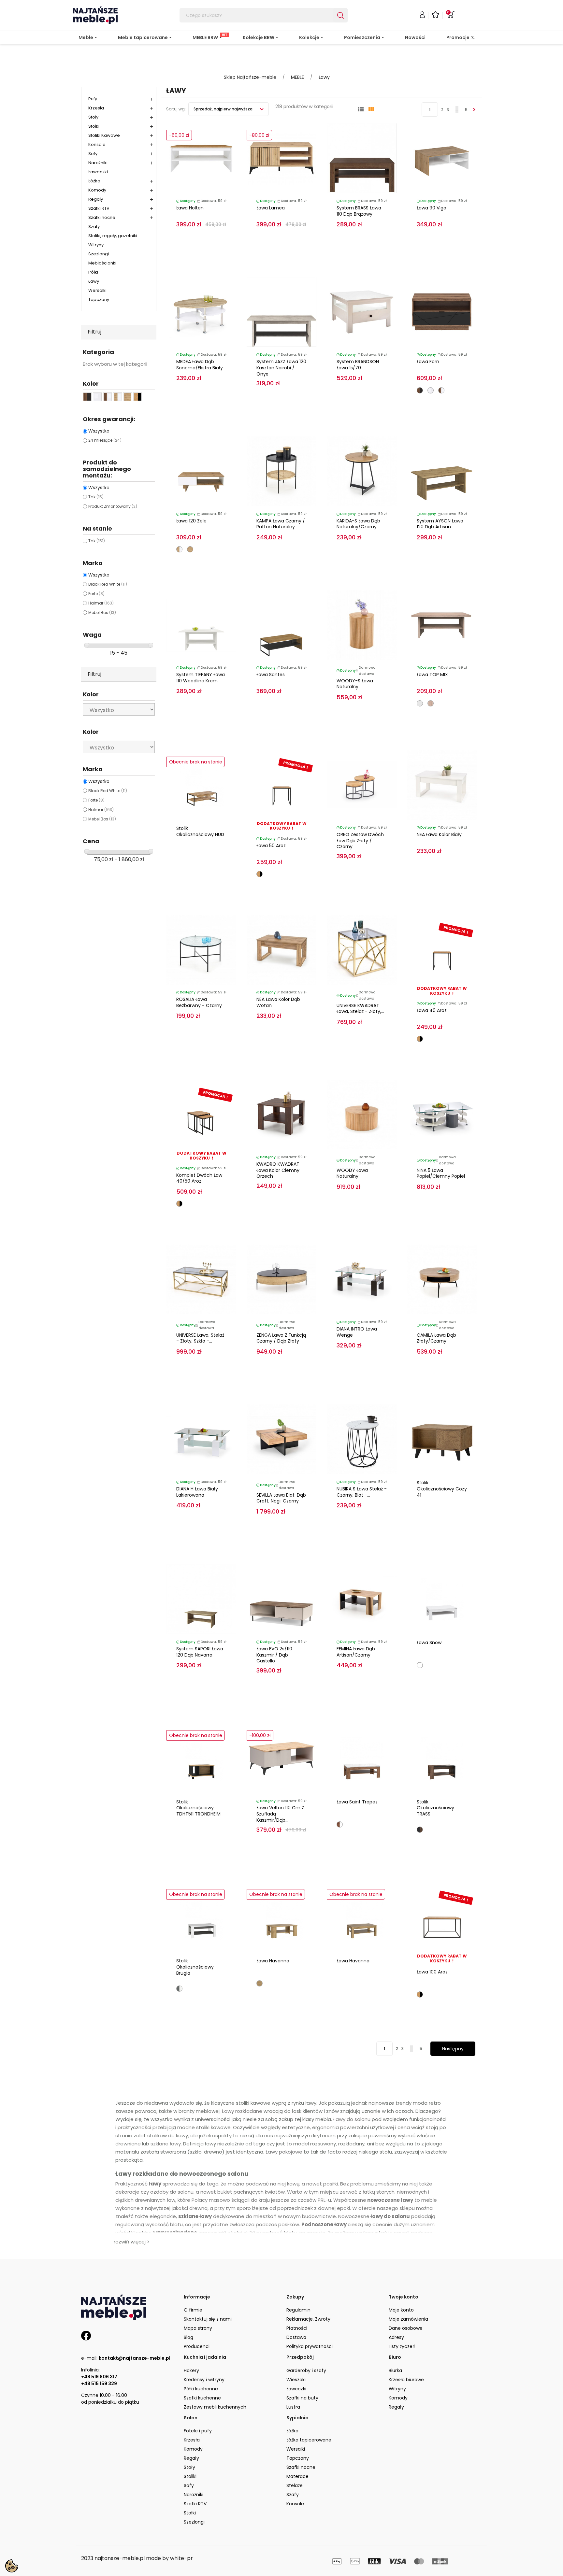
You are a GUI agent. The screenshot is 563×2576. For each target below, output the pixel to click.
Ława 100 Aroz (432, 1972)
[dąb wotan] (190, 549)
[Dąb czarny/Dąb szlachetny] (420, 1830)
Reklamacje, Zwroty (308, 2319)
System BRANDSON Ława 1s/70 (358, 365)
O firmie (193, 2310)
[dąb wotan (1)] (128, 397)
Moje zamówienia (408, 2319)
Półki (93, 272)
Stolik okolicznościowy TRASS (435, 1808)
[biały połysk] (431, 390)
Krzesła (96, 108)
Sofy (93, 154)
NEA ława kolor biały (439, 834)
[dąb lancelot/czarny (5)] (138, 397)
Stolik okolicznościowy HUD (200, 831)
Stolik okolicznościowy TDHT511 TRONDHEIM (198, 1808)
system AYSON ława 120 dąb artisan (440, 524)
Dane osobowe (406, 2328)
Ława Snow (429, 1643)
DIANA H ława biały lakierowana (197, 1492)
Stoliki (190, 2476)
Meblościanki (102, 263)
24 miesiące (105, 440)
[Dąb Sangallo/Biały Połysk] (340, 1824)
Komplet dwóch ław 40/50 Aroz (199, 1178)
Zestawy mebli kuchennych (215, 2407)
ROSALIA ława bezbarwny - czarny (199, 1002)
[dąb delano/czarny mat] (420, 390)
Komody (97, 190)
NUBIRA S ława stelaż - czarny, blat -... (362, 1492)
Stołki (94, 126)
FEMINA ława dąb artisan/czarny (356, 1652)
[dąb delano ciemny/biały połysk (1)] (107, 397)
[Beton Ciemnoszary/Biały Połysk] (179, 1989)
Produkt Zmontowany (113, 506)
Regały (96, 199)
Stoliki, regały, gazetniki (113, 236)
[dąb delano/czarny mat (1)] (87, 397)
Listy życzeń (402, 2346)
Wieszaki (296, 2380)
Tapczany (99, 299)
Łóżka (94, 181)
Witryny (96, 245)
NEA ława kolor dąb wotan (278, 1002)
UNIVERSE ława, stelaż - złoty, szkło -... (200, 1338)
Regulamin (298, 2310)
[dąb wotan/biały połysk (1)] (117, 397)
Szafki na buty (302, 2398)
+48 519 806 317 (99, 2377)
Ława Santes (271, 675)
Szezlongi (99, 254)
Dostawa (296, 2337)
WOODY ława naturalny (352, 1173)
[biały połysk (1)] (97, 397)
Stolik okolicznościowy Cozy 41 (442, 1489)
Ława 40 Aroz (432, 1010)
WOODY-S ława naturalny (355, 684)
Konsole (97, 144)
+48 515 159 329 (99, 2384)
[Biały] (420, 703)
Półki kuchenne (201, 2389)
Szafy (94, 227)
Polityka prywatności (310, 2346)
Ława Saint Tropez (357, 1802)
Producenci (197, 2346)
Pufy (93, 99)
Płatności (297, 2328)
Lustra (293, 2407)
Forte (96, 594)
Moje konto (401, 2310)
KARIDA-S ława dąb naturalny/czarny (358, 524)
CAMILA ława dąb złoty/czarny (436, 1338)
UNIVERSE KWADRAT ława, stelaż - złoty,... (360, 1009)
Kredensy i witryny (204, 2380)
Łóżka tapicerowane (309, 2440)
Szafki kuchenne (202, 2398)
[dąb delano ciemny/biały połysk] (441, 390)
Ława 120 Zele (191, 521)
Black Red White (108, 584)
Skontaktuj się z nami (208, 2319)
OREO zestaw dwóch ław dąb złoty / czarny (360, 841)
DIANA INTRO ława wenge (357, 1332)
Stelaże (295, 2485)
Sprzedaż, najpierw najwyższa (224, 109)
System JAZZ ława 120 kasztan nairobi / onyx (281, 368)
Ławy (94, 281)
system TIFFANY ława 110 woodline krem (201, 678)
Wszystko (99, 431)
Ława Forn (428, 362)
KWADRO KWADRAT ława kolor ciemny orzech (278, 1170)
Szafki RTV (99, 208)
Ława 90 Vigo (432, 208)
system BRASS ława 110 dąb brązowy (359, 211)
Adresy (396, 2337)
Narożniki (98, 163)
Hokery (191, 2370)
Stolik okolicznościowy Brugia (195, 1967)
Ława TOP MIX (432, 675)
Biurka (395, 2370)
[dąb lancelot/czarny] (260, 874)
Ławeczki (98, 172)
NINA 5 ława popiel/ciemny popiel (441, 1173)
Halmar (101, 603)
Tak (96, 497)
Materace (297, 2476)
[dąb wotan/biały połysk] (179, 549)
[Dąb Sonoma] (431, 703)
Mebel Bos (102, 612)
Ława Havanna (273, 1961)
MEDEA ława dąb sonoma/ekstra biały (200, 365)
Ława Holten (190, 208)
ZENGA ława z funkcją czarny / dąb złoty (281, 1338)
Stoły (93, 117)
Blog (188, 2337)
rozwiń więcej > (132, 2242)
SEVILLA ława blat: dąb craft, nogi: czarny (281, 1498)
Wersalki (97, 290)
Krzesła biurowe (406, 2380)
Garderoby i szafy (306, 2370)
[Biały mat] (420, 1665)
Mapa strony (198, 2328)
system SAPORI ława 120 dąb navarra (200, 1652)
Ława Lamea (271, 208)
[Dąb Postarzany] (260, 1983)
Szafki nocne (102, 217)
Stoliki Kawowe (104, 135)
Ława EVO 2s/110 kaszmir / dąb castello (274, 1655)
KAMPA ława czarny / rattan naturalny (281, 524)
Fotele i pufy (198, 2431)
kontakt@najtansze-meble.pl (135, 2358)
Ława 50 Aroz (271, 846)
